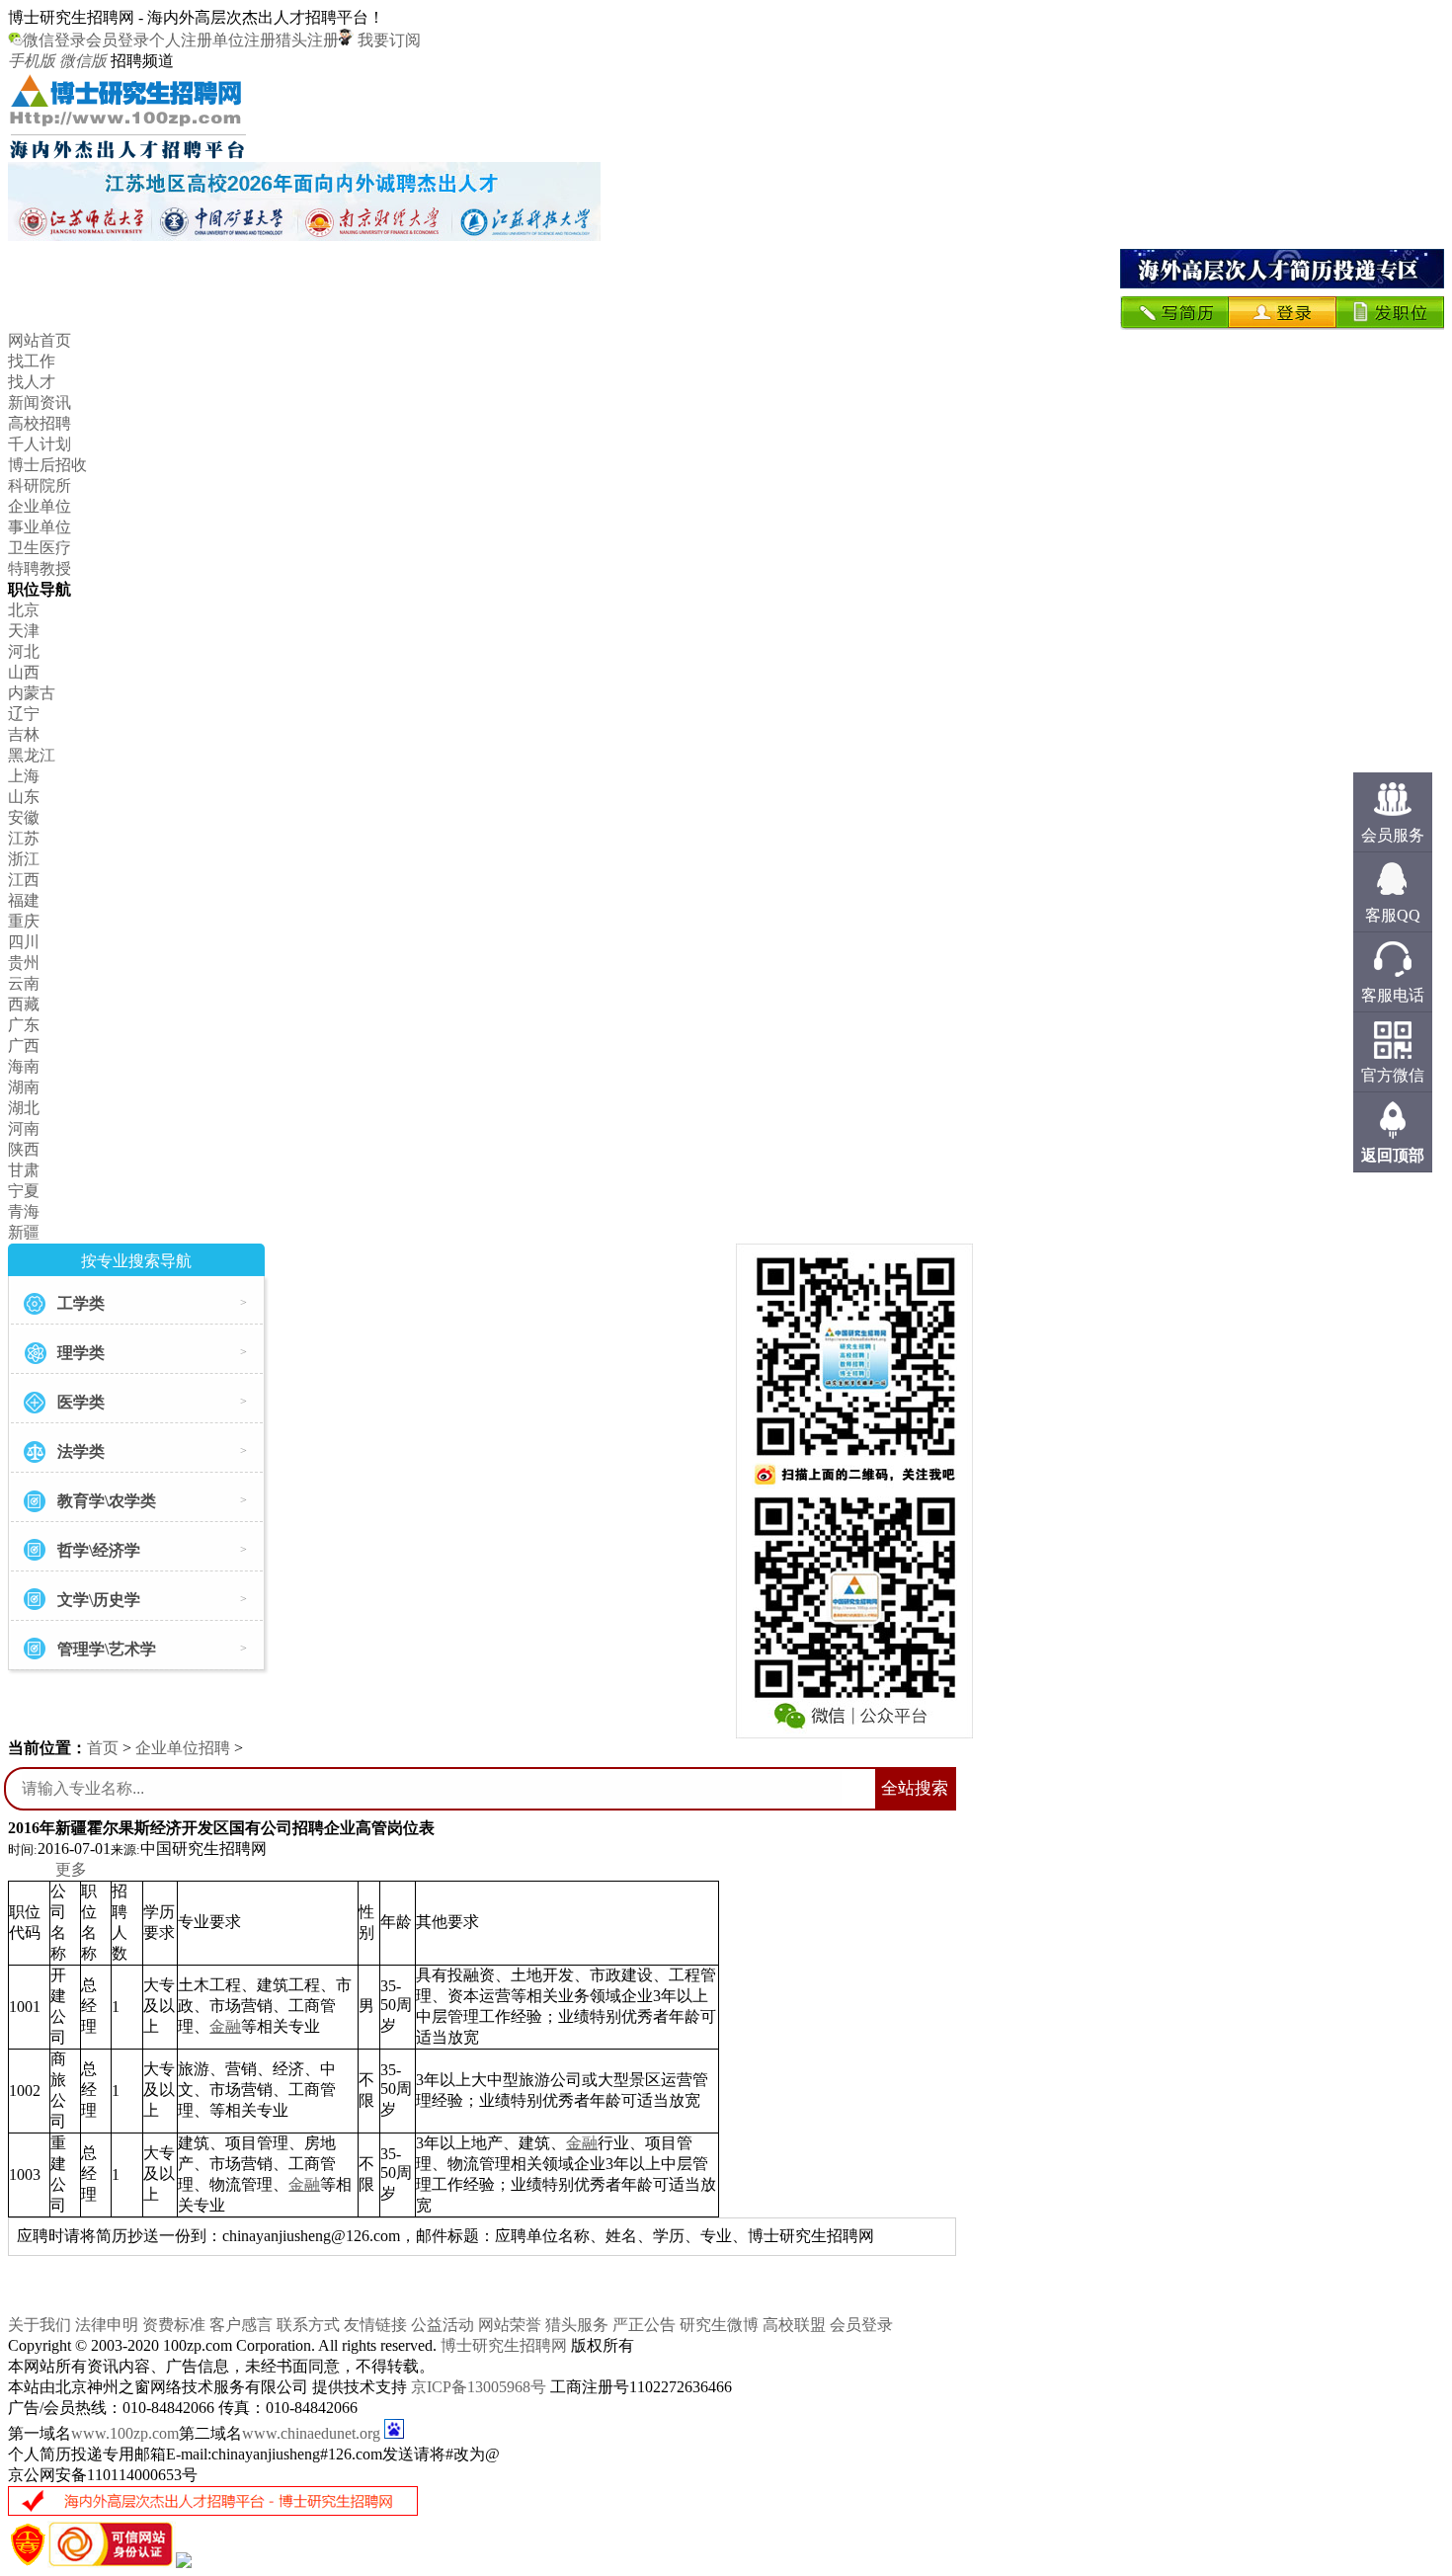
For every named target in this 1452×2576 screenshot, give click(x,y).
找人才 (32, 382)
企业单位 (40, 506)
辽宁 (24, 714)
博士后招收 (47, 465)
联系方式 (308, 2325)
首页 (103, 1748)
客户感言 (241, 2325)
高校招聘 (40, 423)
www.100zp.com (125, 2433)
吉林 (24, 734)
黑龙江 (32, 755)
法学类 (81, 1451)
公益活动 (443, 2325)
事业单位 (40, 527)
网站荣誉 (510, 2325)
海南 (24, 1066)
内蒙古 (32, 693)
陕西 (24, 1149)
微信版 (83, 61)
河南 (24, 1128)
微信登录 (54, 40)
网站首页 (40, 340)
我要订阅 (387, 40)
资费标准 (174, 2325)
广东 (24, 1025)
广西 (24, 1046)
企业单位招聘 (183, 1748)
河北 (24, 651)
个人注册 (181, 40)
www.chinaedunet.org (311, 2433)
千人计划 (40, 444)
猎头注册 (307, 40)
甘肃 (24, 1170)
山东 (24, 797)
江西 (24, 880)
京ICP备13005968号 (479, 2387)
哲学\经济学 (99, 1550)
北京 (24, 610)
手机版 (32, 61)
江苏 (24, 838)
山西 (24, 672)
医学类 (81, 1402)
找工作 (32, 361)
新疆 (24, 1232)
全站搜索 (915, 1788)
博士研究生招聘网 (504, 2345)
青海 (24, 1211)
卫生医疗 (40, 548)
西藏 (24, 1004)
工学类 (81, 1303)
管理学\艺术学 (107, 1649)
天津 (24, 631)
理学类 (81, 1353)
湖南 (24, 1087)
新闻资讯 (40, 402)
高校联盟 (794, 2325)
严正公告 (644, 2325)
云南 (24, 983)
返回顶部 (1393, 1155)
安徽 (24, 817)
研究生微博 (719, 2325)
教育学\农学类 (107, 1501)
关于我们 (40, 2325)
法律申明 (107, 2325)
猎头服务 (577, 2325)
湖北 (24, 1108)
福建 (24, 900)
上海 (24, 776)
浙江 (24, 859)
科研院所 (40, 485)
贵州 (24, 963)
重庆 (24, 921)
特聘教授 (40, 568)
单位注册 (244, 40)
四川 (24, 942)
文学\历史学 (99, 1600)
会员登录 (118, 40)
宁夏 (24, 1191)
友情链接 (375, 2325)
